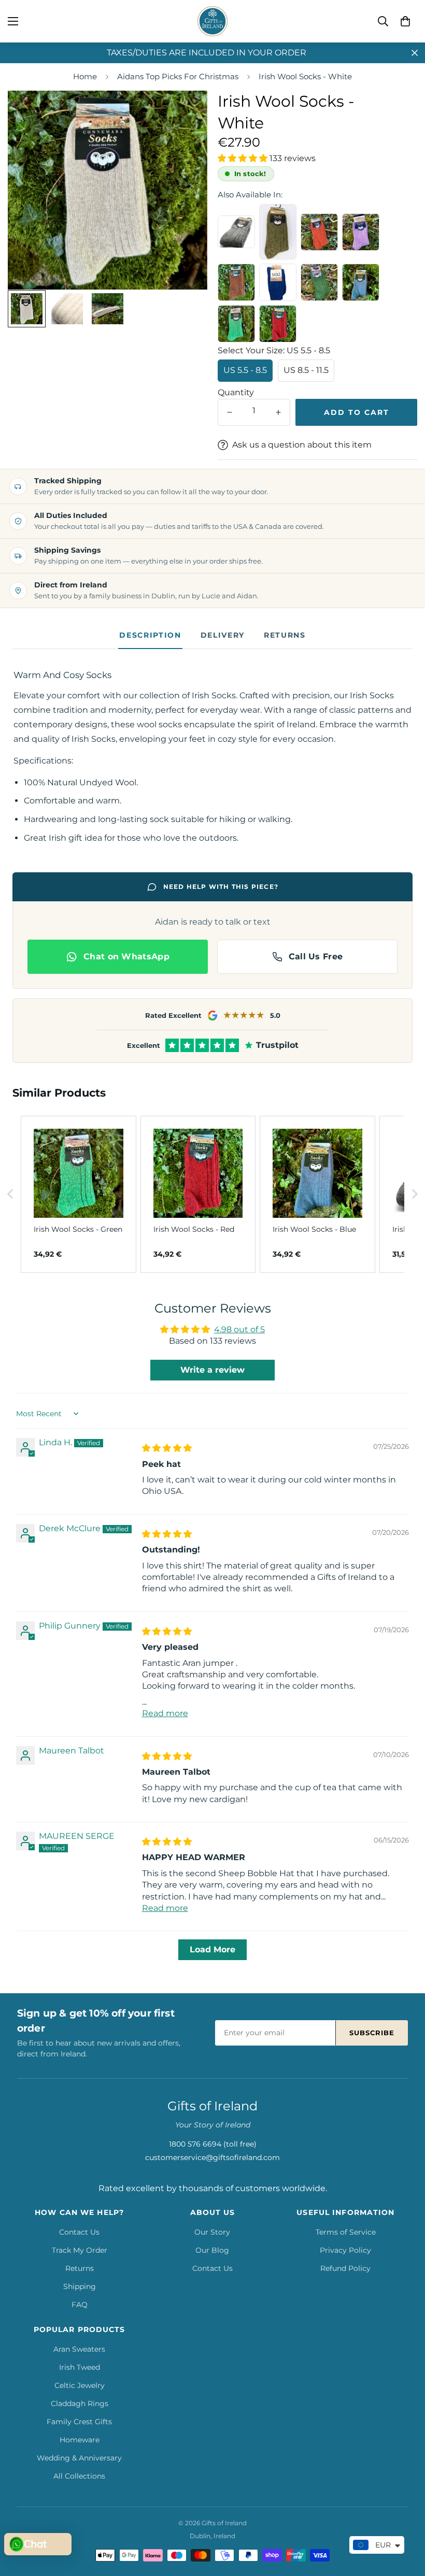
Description (150, 635)
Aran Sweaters (79, 2349)
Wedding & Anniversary (79, 2458)
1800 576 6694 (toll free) (213, 2144)
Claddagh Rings (80, 2404)
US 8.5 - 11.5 (306, 370)
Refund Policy (345, 2268)
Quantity (236, 392)
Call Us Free (316, 956)
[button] (405, 21)
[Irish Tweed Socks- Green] (319, 282)
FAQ (80, 2305)
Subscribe (372, 2033)
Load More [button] (212, 1949)
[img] (167, 1448)
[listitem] (79, 1195)
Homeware (80, 2440)
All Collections (79, 2476)
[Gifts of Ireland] (212, 21)
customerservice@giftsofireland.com (212, 2157)
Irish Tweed (80, 2367)
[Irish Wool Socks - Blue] (361, 282)
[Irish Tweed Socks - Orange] (319, 232)
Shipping (80, 2286)
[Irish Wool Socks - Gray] (236, 232)
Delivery (223, 635)
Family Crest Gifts (79, 2422)
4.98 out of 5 (239, 1329)
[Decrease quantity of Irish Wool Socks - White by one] (230, 412)
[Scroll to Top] (405, 2520)
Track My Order (80, 2250)
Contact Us (79, 2232)
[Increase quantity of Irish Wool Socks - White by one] (278, 412)
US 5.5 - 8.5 (245, 370)
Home (85, 76)
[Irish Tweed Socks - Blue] (278, 282)
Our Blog (212, 2250)
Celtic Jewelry (80, 2385)
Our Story (212, 2232)
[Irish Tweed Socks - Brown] (236, 282)
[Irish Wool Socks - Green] (236, 324)
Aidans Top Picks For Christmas (178, 76)
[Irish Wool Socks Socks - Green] (278, 232)
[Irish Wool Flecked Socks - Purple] (361, 232)
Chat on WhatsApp (126, 956)
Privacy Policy (345, 2250)
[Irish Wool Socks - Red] (278, 324)
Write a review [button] (212, 1370)
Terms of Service (346, 2232)
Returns (285, 635)
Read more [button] (165, 1713)
